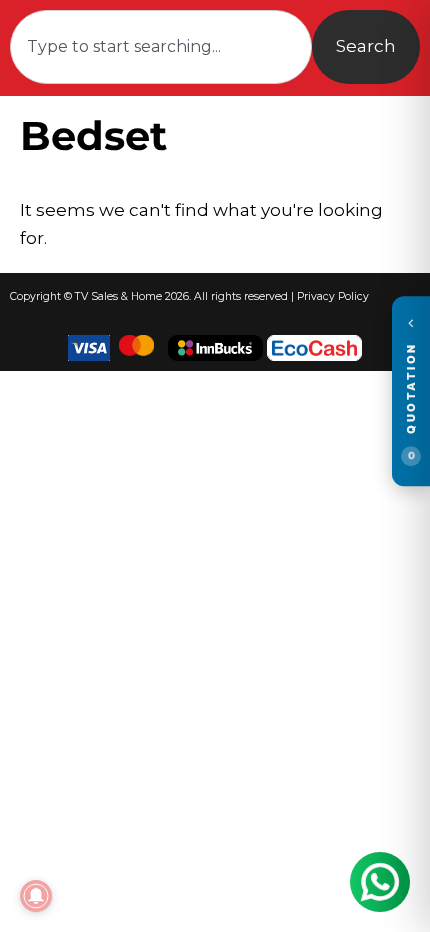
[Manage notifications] (36, 896)
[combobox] (161, 47)
